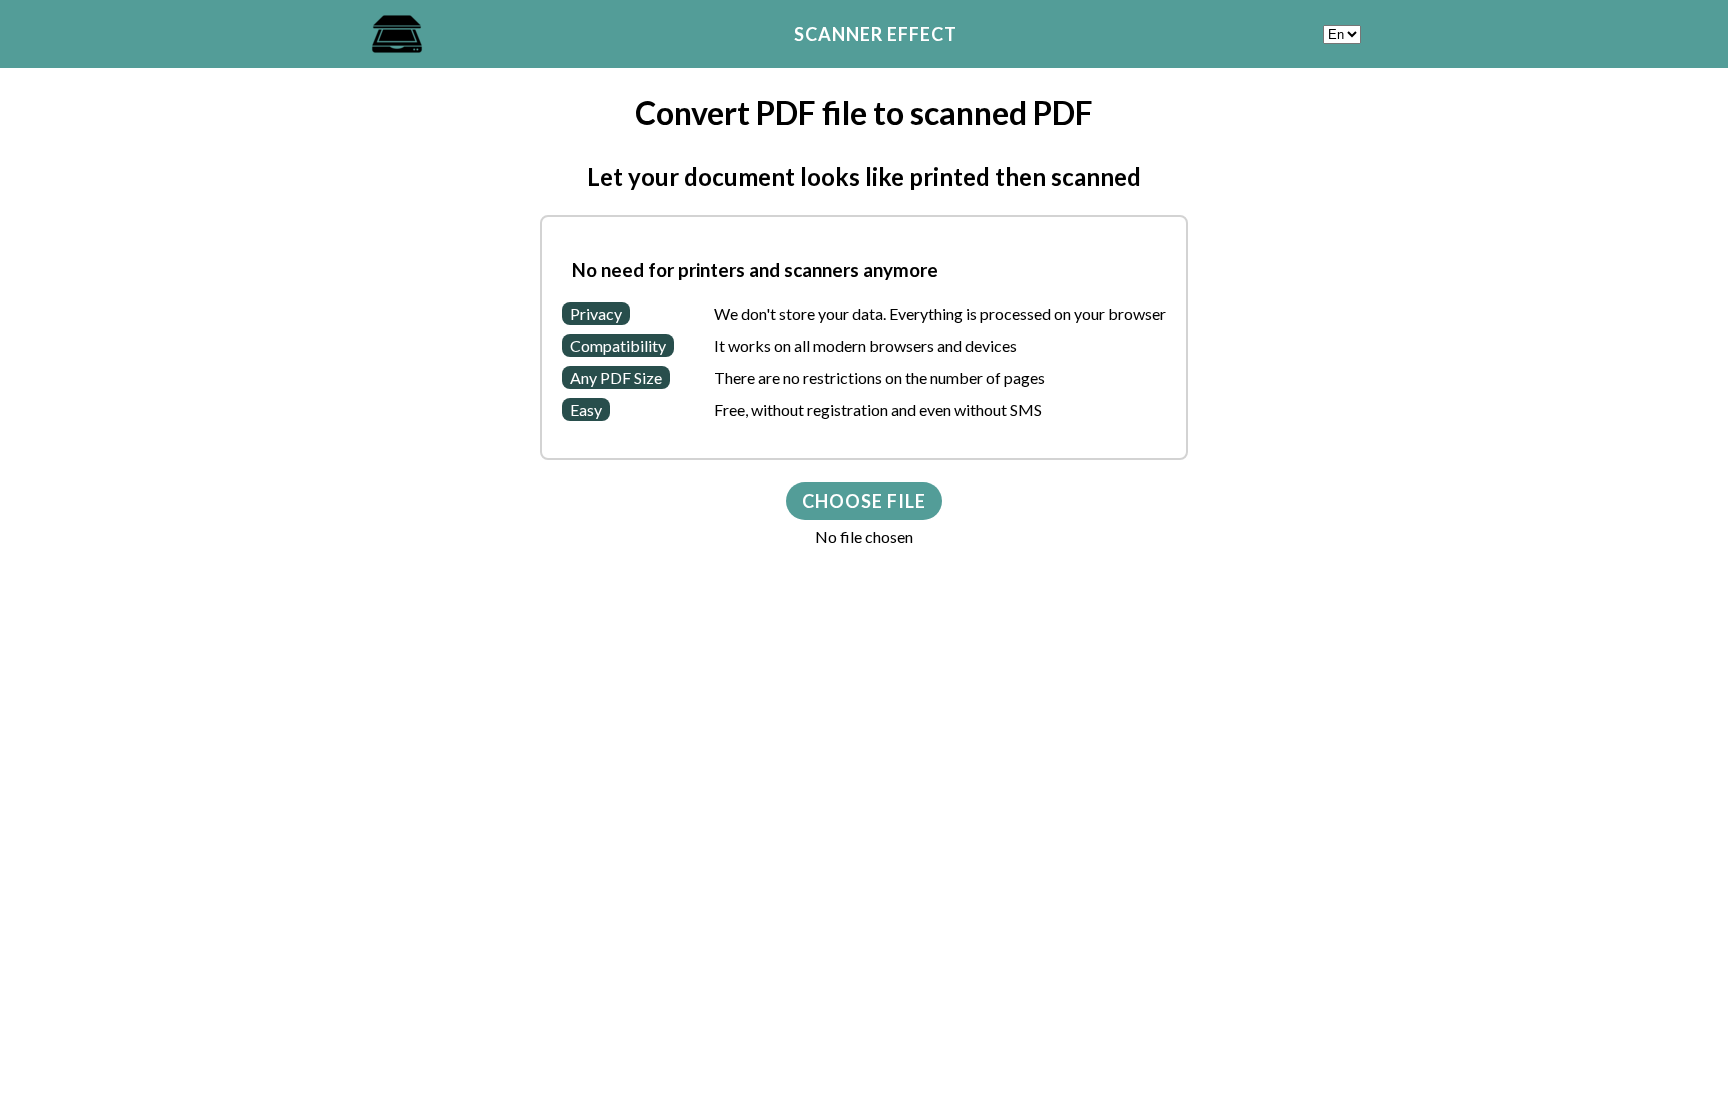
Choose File (864, 501)
